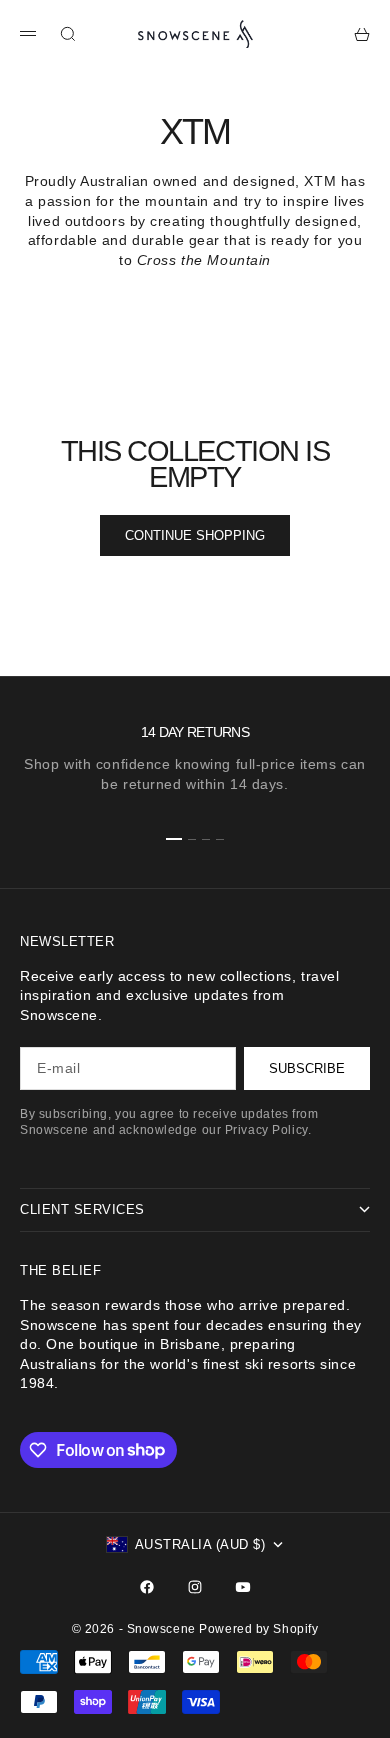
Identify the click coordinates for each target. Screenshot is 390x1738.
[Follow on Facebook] (147, 1587)
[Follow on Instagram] (195, 1587)
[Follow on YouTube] (243, 1587)
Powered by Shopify (258, 1629)
